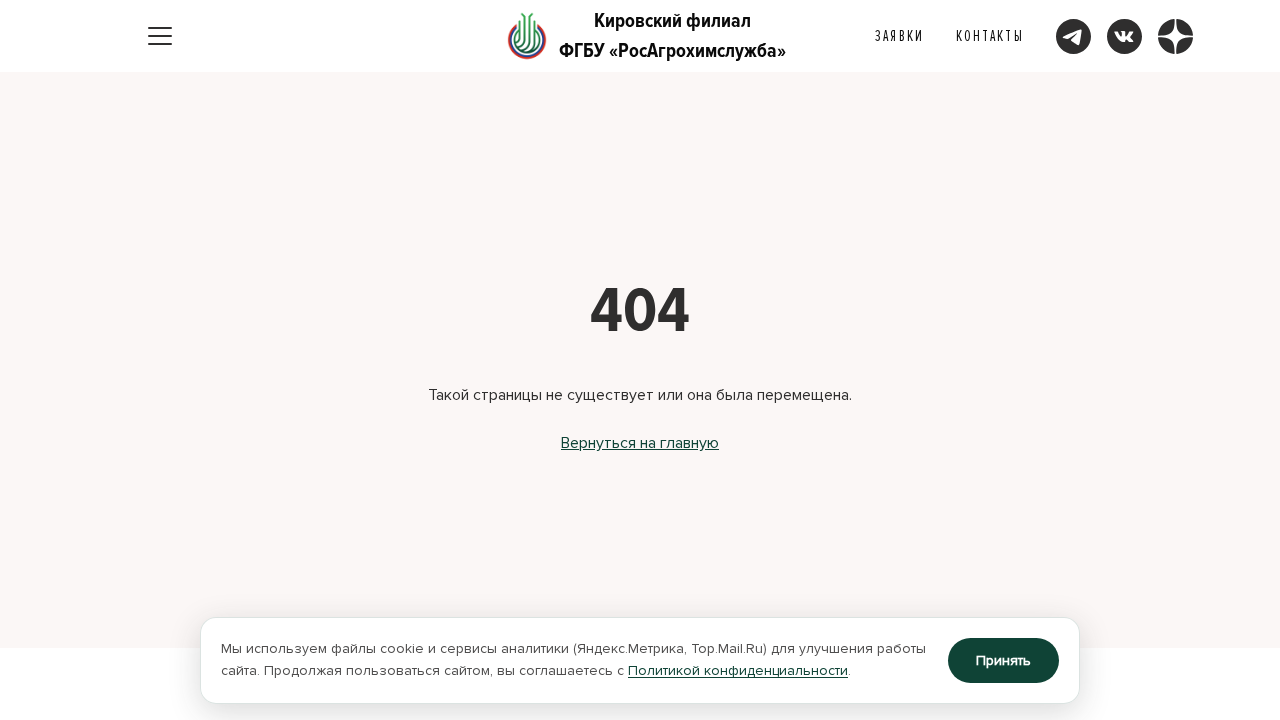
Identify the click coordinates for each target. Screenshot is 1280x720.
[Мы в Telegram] (1073, 36)
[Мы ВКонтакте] (1124, 36)
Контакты (990, 36)
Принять (1003, 660)
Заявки (899, 36)
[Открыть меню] (160, 36)
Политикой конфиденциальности (738, 670)
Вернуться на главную (640, 443)
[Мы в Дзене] (1175, 36)
